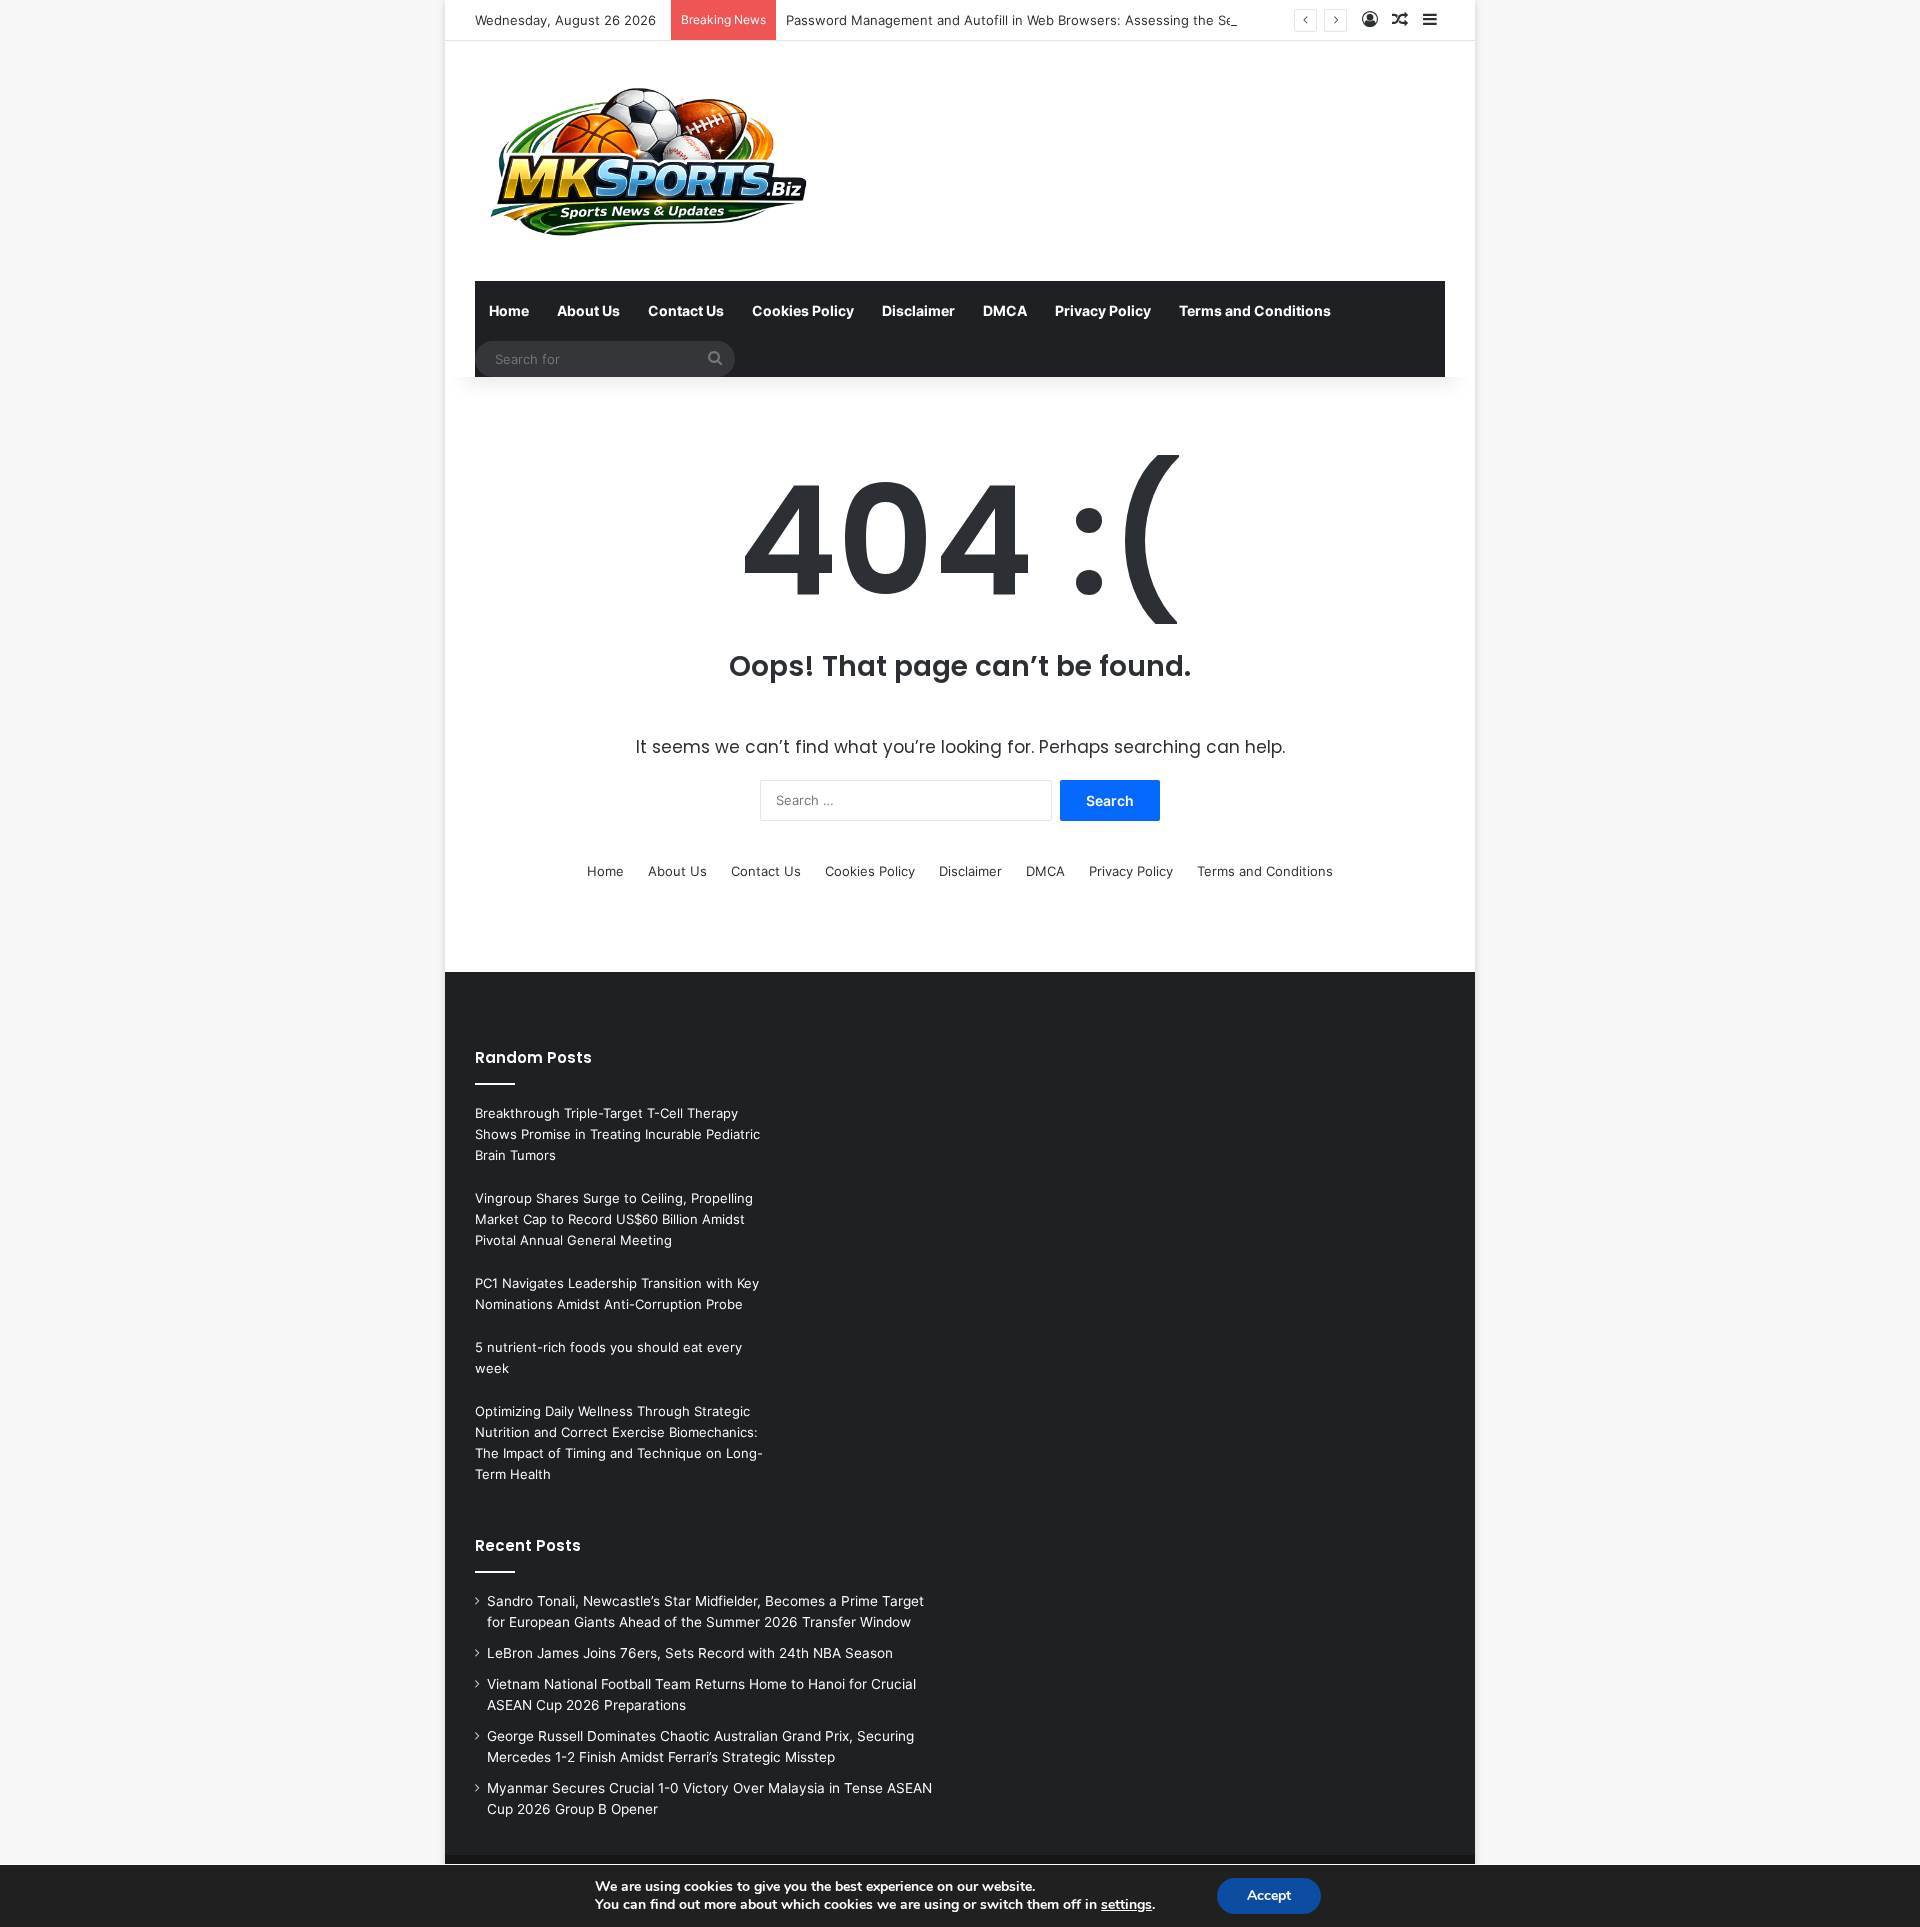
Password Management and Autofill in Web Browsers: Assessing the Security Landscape (1063, 20)
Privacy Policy (1103, 310)
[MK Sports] (646, 161)
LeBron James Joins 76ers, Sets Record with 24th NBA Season (690, 1653)
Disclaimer (918, 310)
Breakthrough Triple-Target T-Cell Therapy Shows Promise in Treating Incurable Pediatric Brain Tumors (617, 1134)
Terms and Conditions (1255, 310)
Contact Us (686, 310)
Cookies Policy (803, 310)
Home (509, 310)
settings (1126, 1905)
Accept (1269, 1895)
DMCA (1005, 310)
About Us (588, 310)
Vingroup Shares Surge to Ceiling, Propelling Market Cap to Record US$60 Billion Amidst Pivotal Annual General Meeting (614, 1219)
